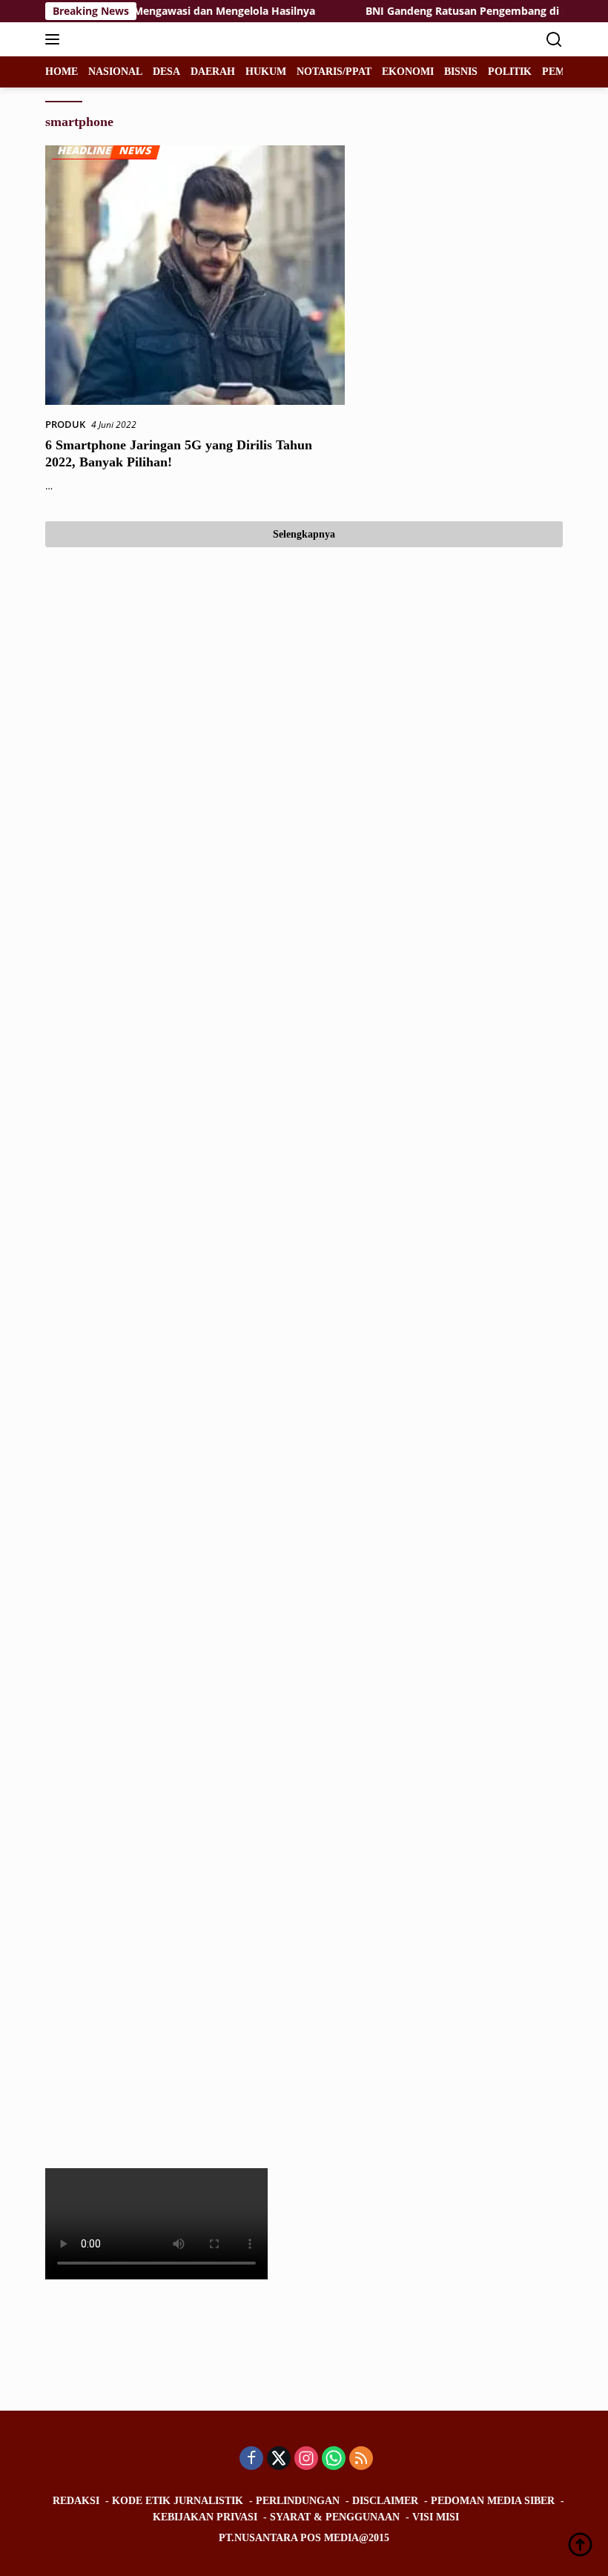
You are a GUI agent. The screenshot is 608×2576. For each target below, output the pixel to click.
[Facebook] (251, 2459)
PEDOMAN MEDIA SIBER (493, 2501)
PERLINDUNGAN (298, 2501)
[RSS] (361, 2459)
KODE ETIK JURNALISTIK (178, 2501)
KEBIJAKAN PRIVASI (205, 2517)
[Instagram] (306, 2459)
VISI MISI (436, 2517)
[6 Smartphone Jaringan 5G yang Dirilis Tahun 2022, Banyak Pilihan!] (195, 275)
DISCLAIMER (385, 2501)
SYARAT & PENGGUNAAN (335, 2517)
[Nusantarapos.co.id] (145, 39)
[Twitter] (279, 2459)
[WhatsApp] (334, 2459)
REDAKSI (76, 2501)
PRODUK (65, 424)
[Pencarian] (554, 40)
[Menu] (55, 39)
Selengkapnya (304, 534)
